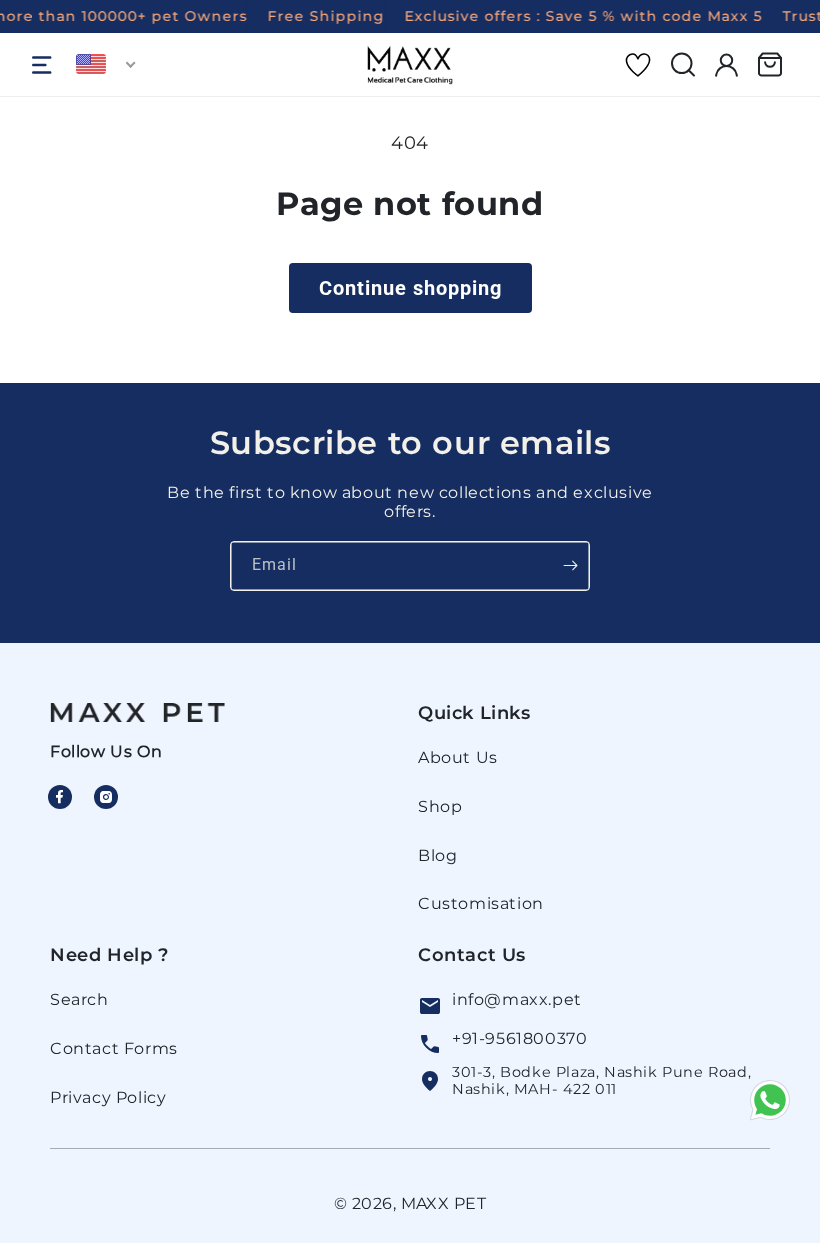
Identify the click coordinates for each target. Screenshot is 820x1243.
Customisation (481, 903)
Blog (437, 855)
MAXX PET (444, 1203)
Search (79, 999)
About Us (458, 757)
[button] (42, 65)
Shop (440, 806)
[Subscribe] (570, 566)
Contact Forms (114, 1048)
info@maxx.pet (517, 999)
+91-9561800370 (519, 1038)
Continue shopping (410, 288)
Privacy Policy (108, 1097)
